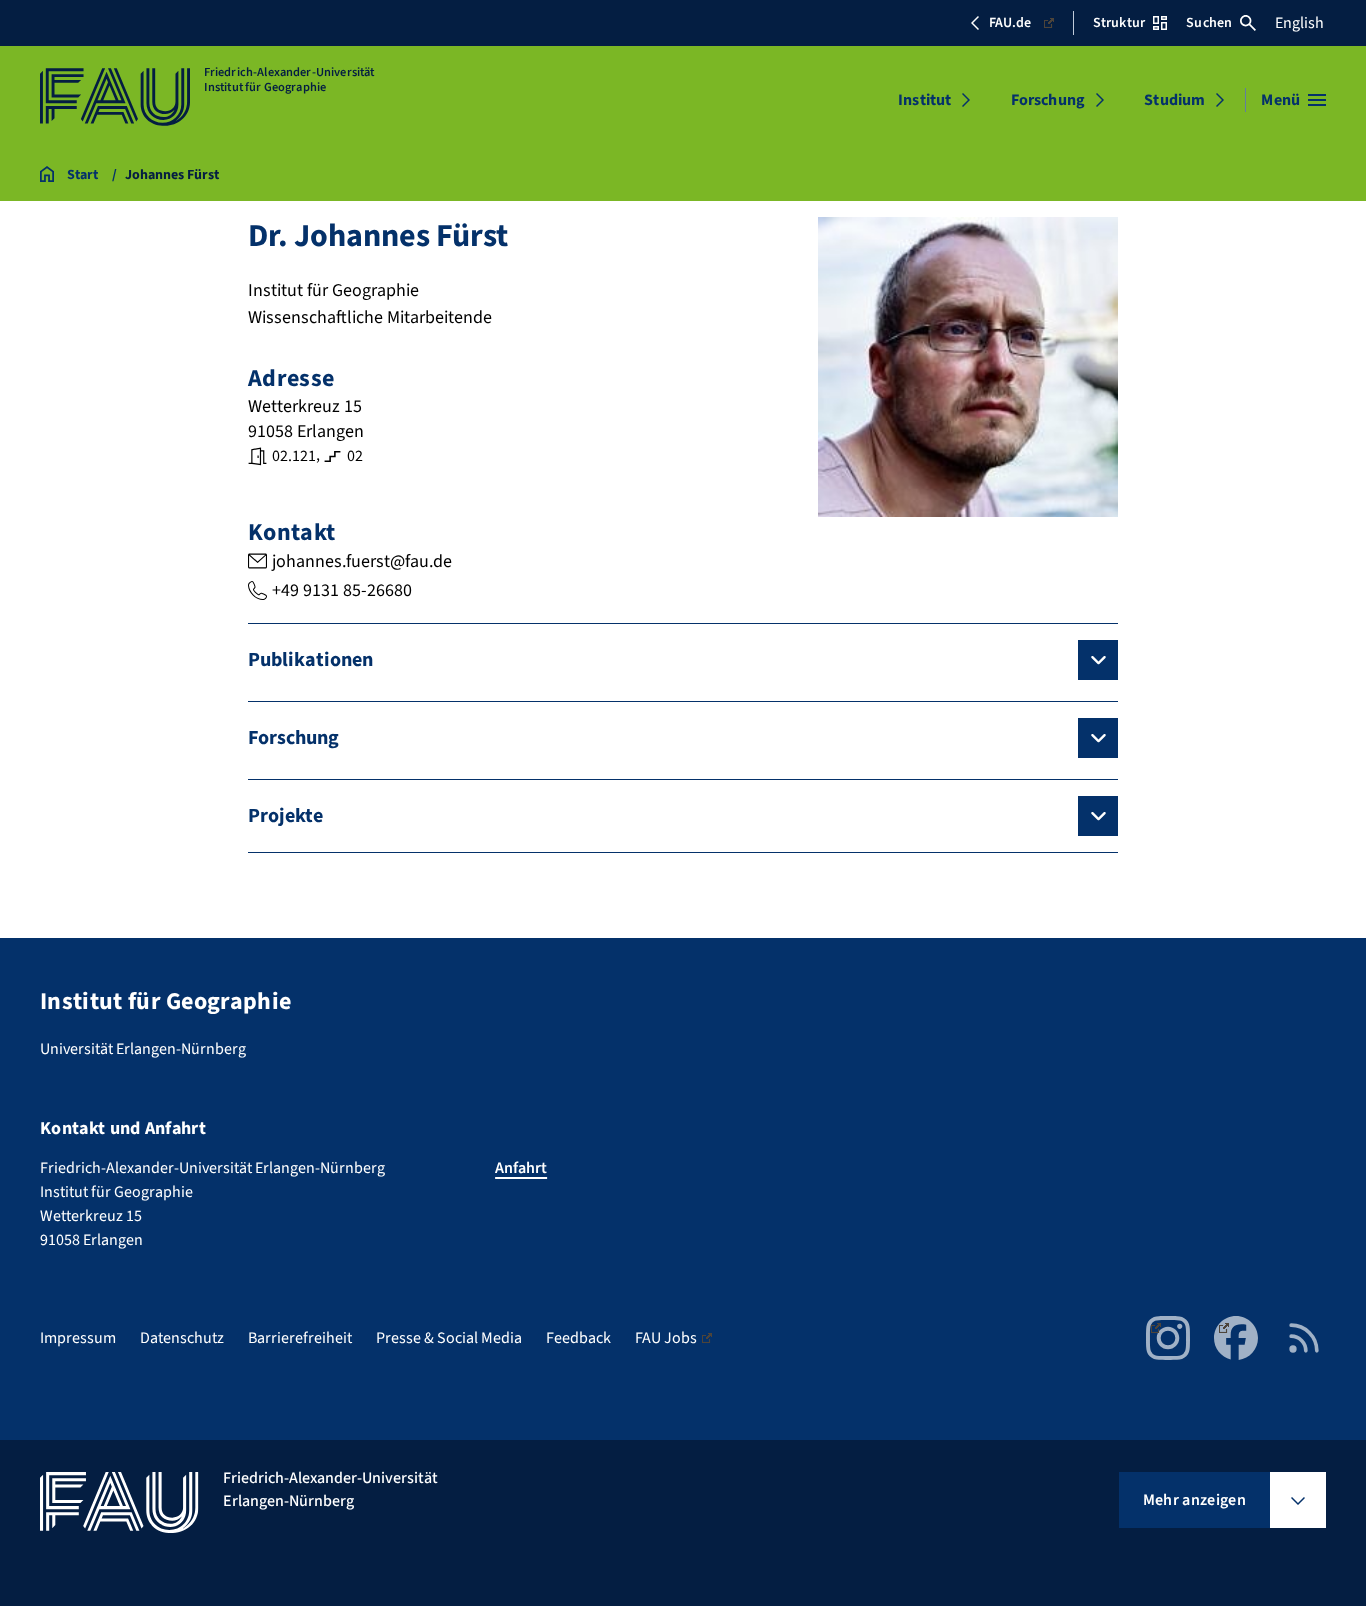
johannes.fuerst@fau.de (362, 561)
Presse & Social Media (449, 1338)
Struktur (1119, 23)
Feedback (578, 1338)
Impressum (78, 1338)
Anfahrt (521, 1168)
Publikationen (310, 660)
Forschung (1048, 100)
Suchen (1209, 23)
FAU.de (1010, 23)
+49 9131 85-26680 (342, 590)
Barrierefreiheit (300, 1338)
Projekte (285, 816)
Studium (1174, 100)
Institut (924, 100)
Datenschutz (182, 1338)
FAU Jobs (666, 1338)
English (1299, 23)
